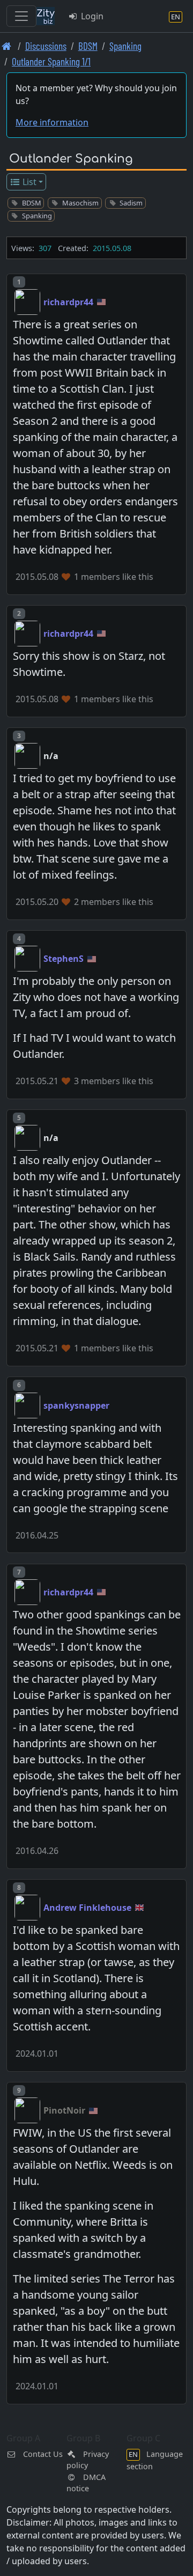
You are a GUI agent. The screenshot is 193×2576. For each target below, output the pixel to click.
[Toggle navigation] (21, 16)
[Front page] (7, 46)
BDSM (88, 46)
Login (91, 16)
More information (52, 122)
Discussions (46, 46)
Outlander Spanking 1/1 (51, 61)
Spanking (125, 46)
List (28, 182)
